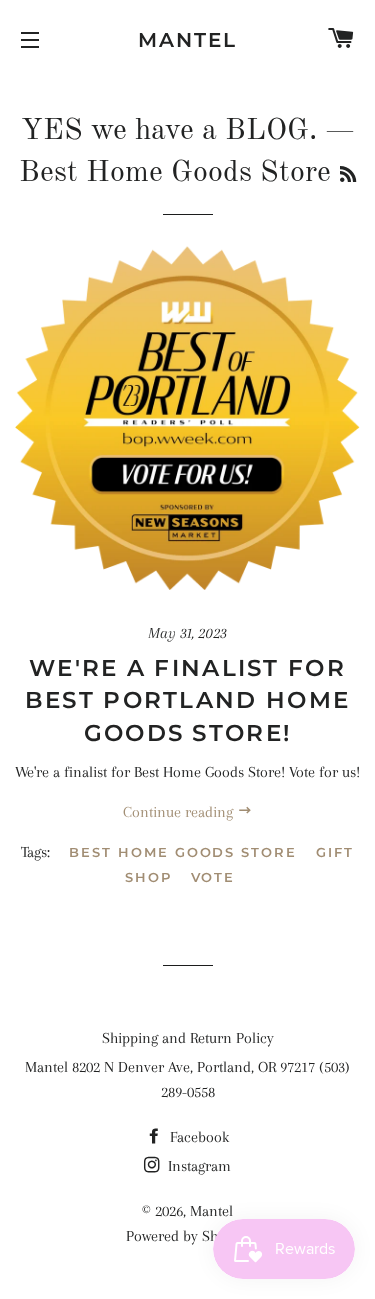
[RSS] (348, 176)
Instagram (197, 1166)
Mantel (187, 40)
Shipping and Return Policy (188, 1038)
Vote (213, 877)
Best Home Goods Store (183, 852)
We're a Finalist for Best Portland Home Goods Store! (187, 700)
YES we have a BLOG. (169, 131)
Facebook (197, 1137)
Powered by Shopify (188, 1236)
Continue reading (180, 812)
